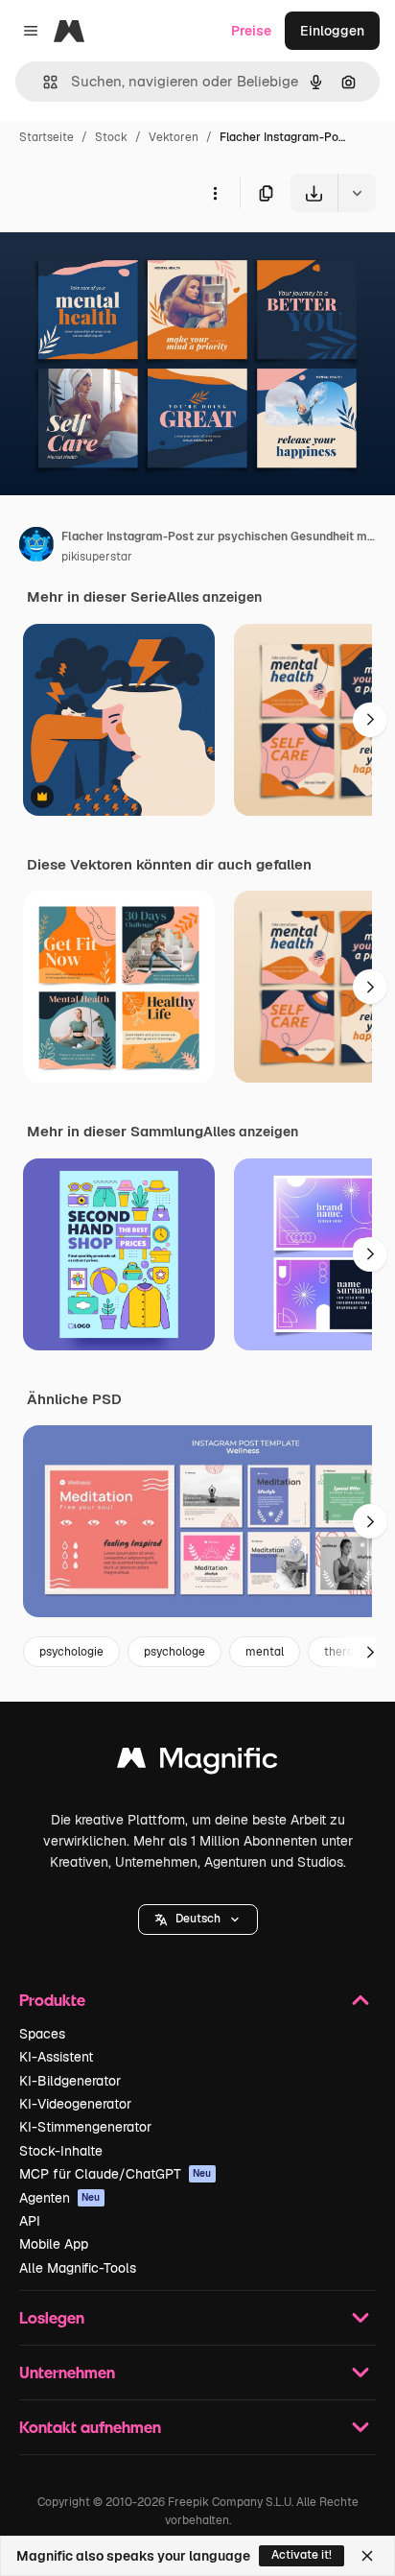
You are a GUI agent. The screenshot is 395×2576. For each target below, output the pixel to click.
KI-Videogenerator (75, 2104)
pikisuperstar (97, 557)
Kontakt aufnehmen (90, 2427)
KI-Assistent (56, 2057)
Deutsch (198, 1919)
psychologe (174, 1652)
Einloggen (332, 31)
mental (265, 1652)
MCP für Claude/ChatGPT (116, 2174)
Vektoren (174, 137)
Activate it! (302, 2555)
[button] (198, 1920)
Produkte (52, 2000)
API (30, 2221)
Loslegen (52, 2317)
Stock (111, 137)
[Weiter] (370, 720)
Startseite (46, 137)
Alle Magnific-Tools (78, 2268)
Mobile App (54, 2244)
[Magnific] (197, 1763)
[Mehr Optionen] (215, 193)
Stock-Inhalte (61, 2151)
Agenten (60, 2198)
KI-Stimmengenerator (85, 2127)
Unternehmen (67, 2372)
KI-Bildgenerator (70, 2081)
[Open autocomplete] (43, 82)
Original (123, 257)
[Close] (367, 2556)
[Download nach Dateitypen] (357, 193)
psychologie (71, 1652)
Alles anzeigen (214, 597)
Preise (251, 31)
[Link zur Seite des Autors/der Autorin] (36, 547)
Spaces (42, 2034)
